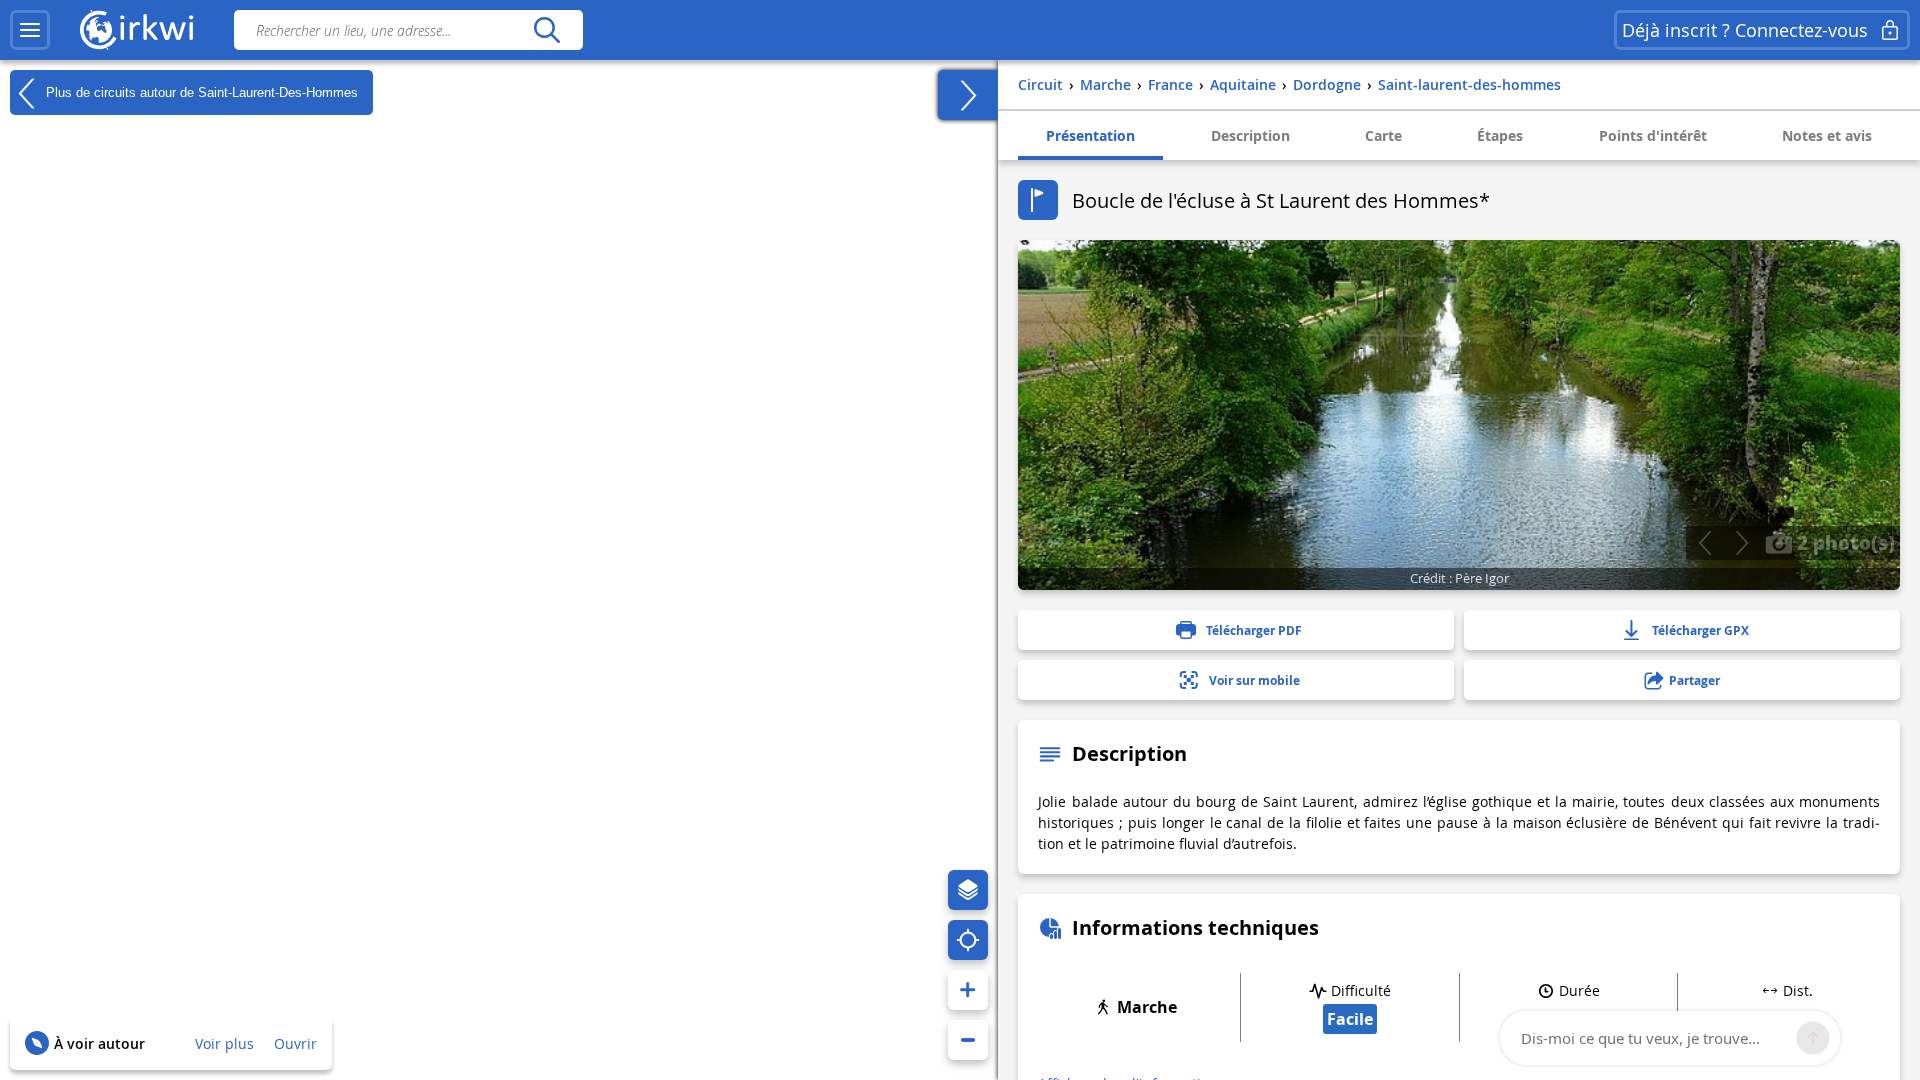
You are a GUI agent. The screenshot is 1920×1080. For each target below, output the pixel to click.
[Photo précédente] (1704, 543)
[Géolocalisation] (968, 940)
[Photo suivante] (1741, 543)
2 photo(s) (1843, 542)
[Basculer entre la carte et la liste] (968, 95)
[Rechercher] (546, 30)
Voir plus (224, 1043)
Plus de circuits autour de (200, 91)
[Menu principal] (30, 30)
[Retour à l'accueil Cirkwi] (137, 30)
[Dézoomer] (968, 1040)
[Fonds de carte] (968, 890)
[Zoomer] (968, 990)
